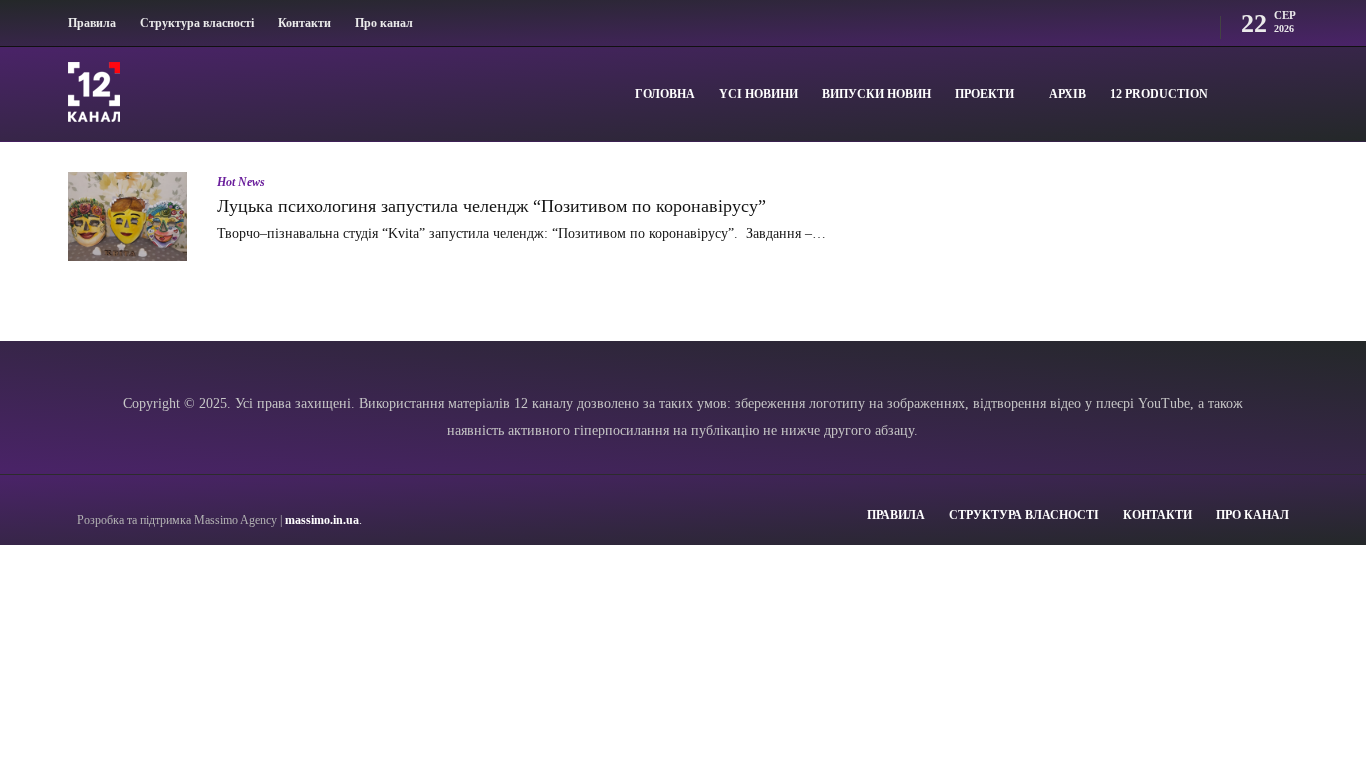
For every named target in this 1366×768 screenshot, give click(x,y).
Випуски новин (876, 94)
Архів (1067, 94)
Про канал (384, 23)
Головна (665, 94)
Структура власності (197, 23)
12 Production (1159, 94)
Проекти (984, 94)
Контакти (304, 23)
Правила (92, 23)
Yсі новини (758, 94)
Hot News (241, 182)
